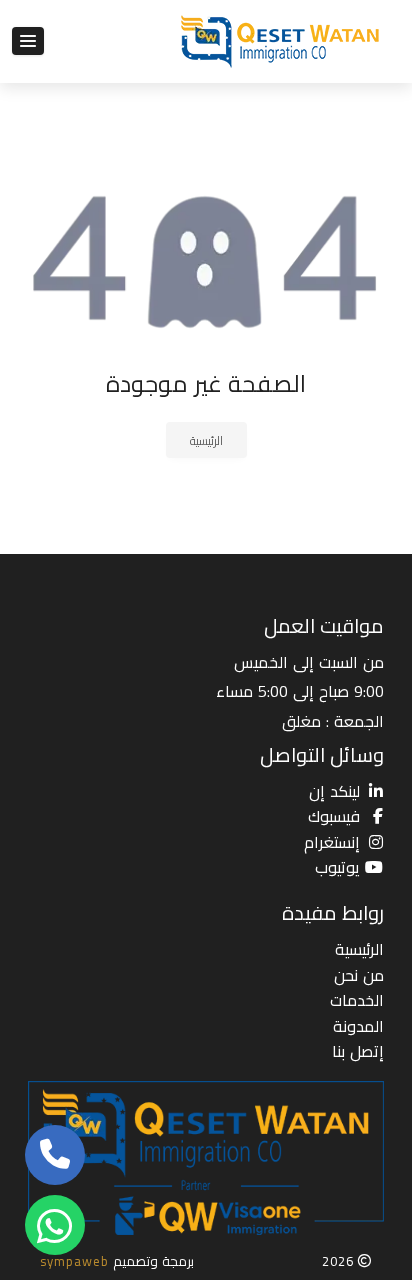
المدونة (358, 1026)
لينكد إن (334, 791)
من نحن (359, 975)
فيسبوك (334, 816)
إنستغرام (332, 842)
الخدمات (357, 1000)
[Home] (282, 41)
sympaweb (74, 1261)
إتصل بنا (358, 1051)
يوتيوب (337, 867)
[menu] (28, 41)
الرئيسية (206, 440)
